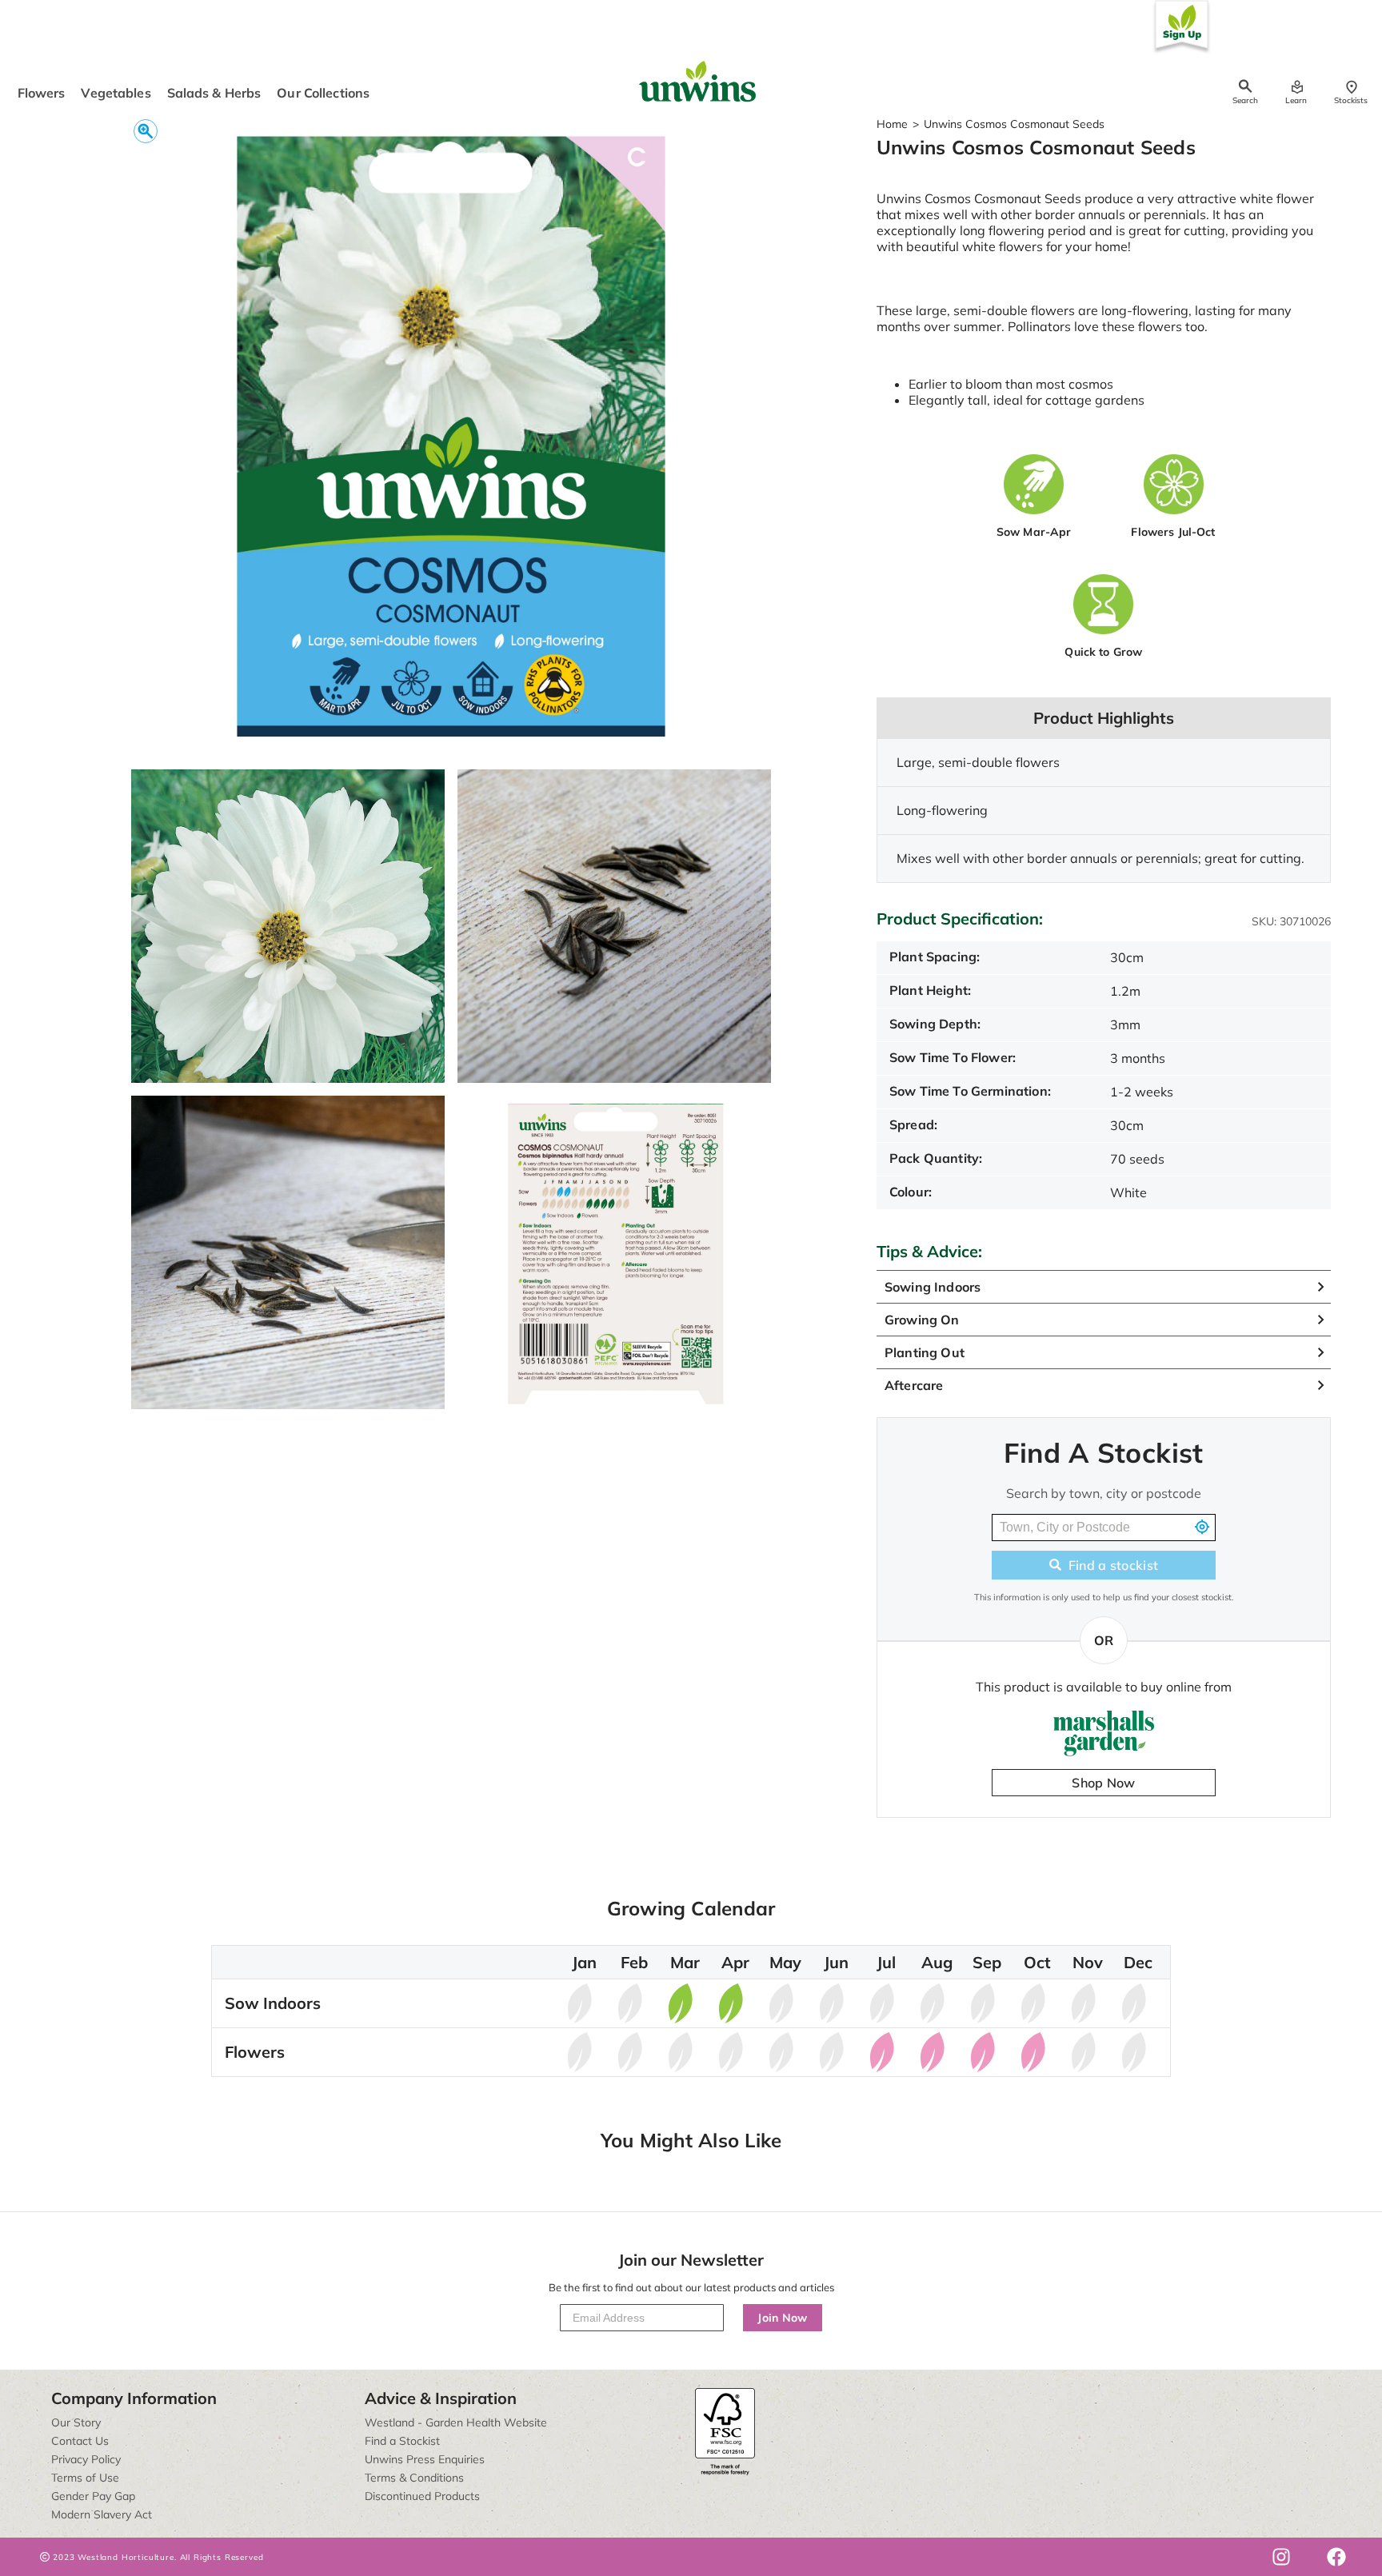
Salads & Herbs (214, 93)
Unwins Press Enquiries (425, 2459)
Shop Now (1104, 1783)
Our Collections (323, 93)
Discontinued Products (422, 2496)
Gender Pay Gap (93, 2496)
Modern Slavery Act (102, 2514)
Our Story (76, 2422)
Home (892, 124)
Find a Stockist (402, 2441)
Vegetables (116, 93)
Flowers (42, 93)
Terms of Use (85, 2478)
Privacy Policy (86, 2459)
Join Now (783, 2318)
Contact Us (80, 2441)
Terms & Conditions (414, 2478)
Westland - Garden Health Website (456, 2422)
